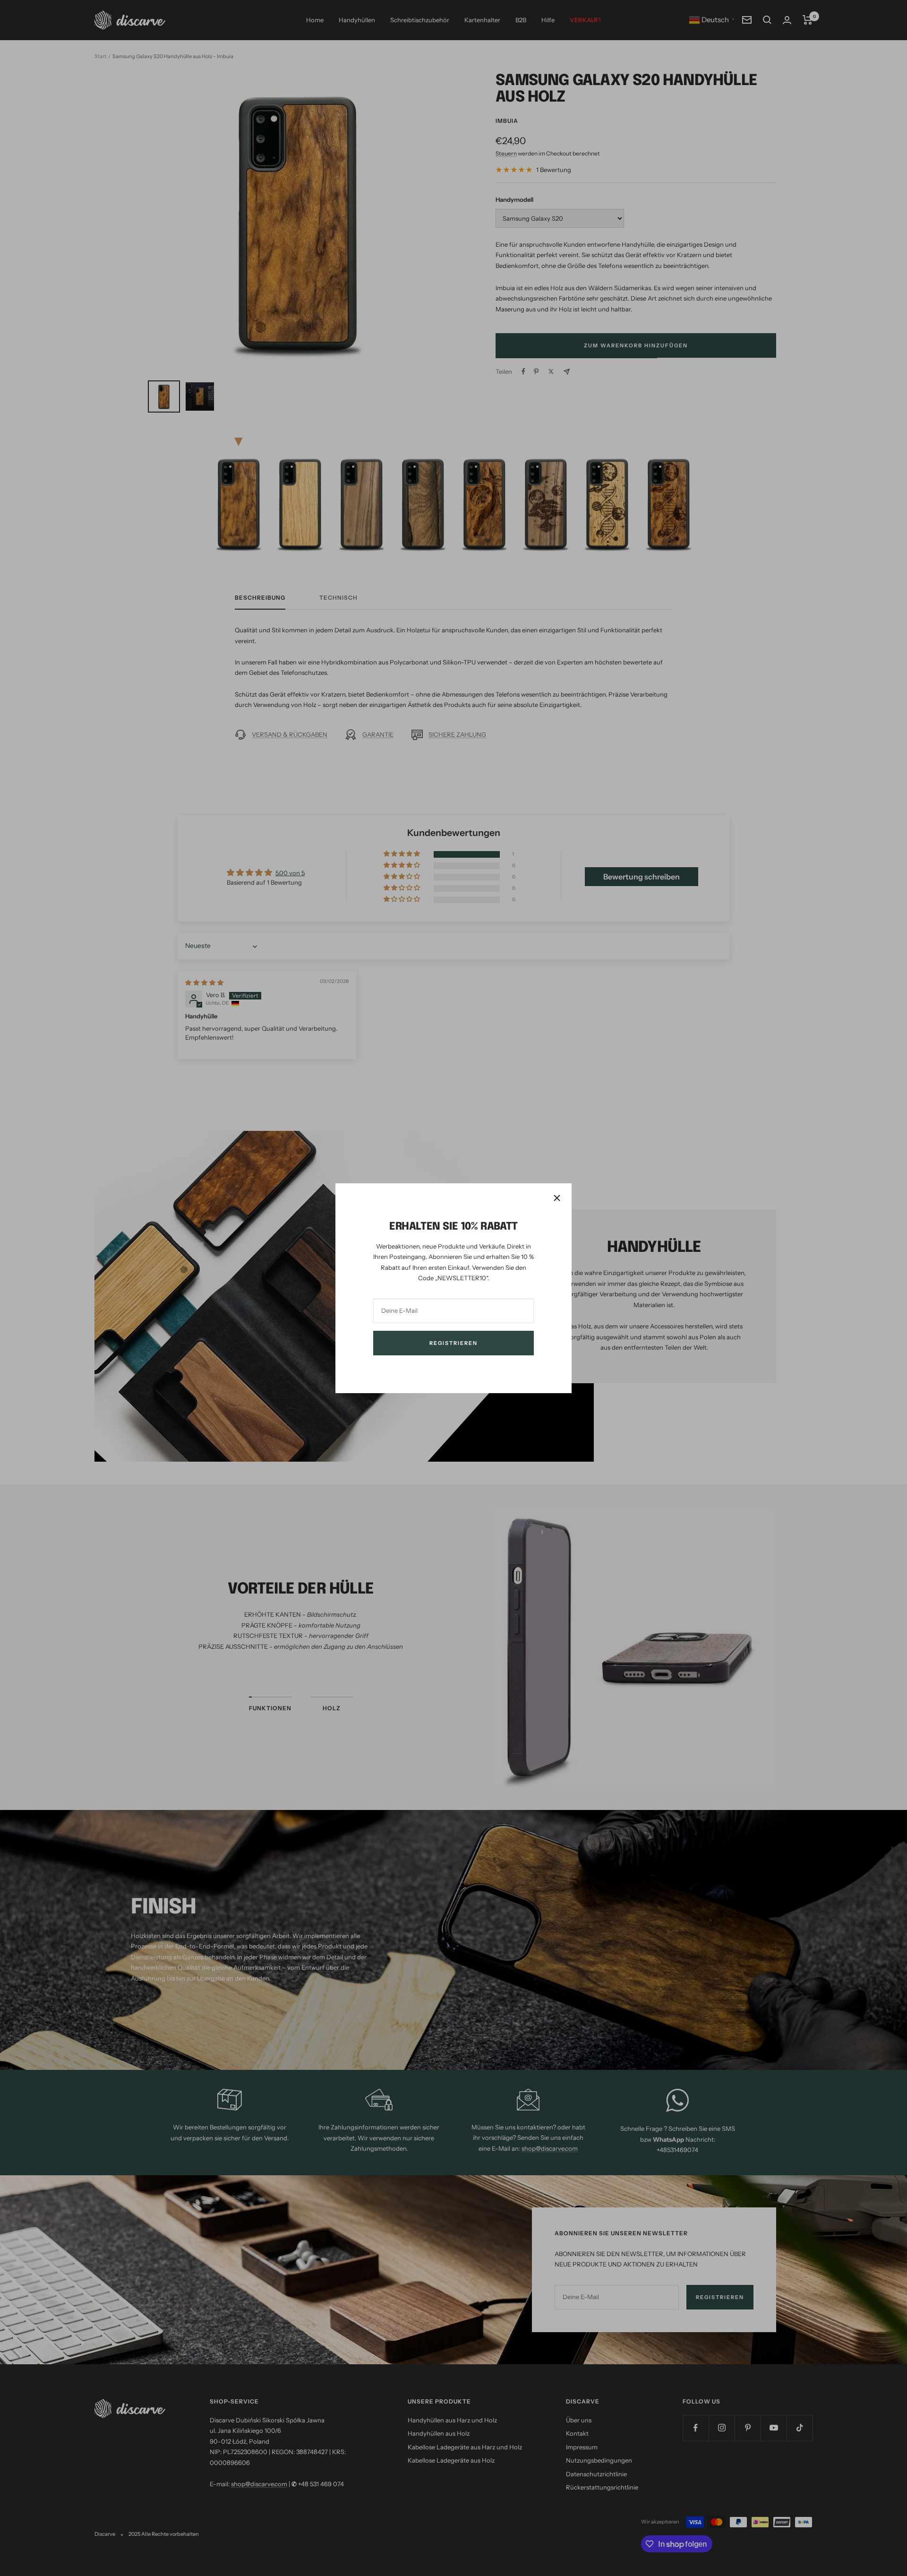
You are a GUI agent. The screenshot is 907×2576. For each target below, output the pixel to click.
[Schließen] (557, 1198)
